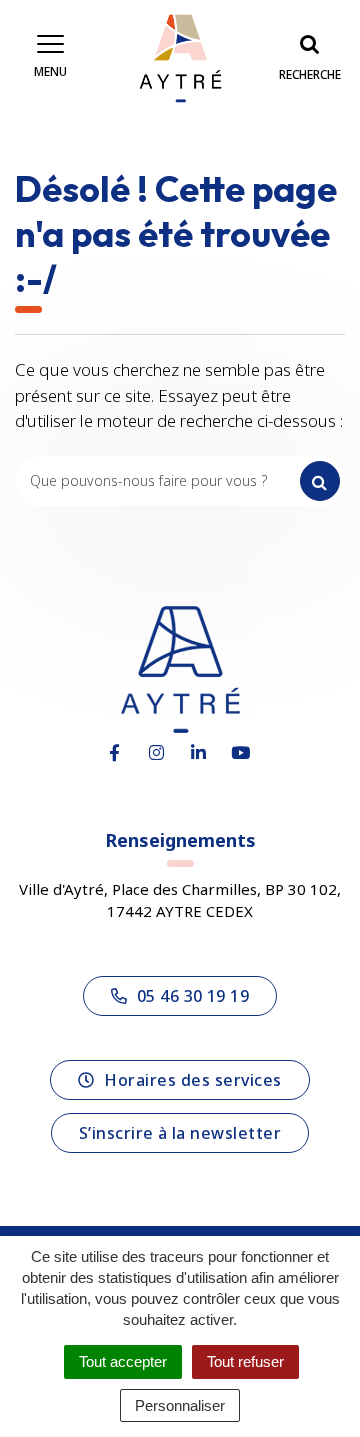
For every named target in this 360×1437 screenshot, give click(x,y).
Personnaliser (180, 1405)
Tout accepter (123, 1361)
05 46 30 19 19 (193, 996)
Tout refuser (245, 1361)
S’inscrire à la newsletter (180, 1133)
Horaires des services (192, 1080)
